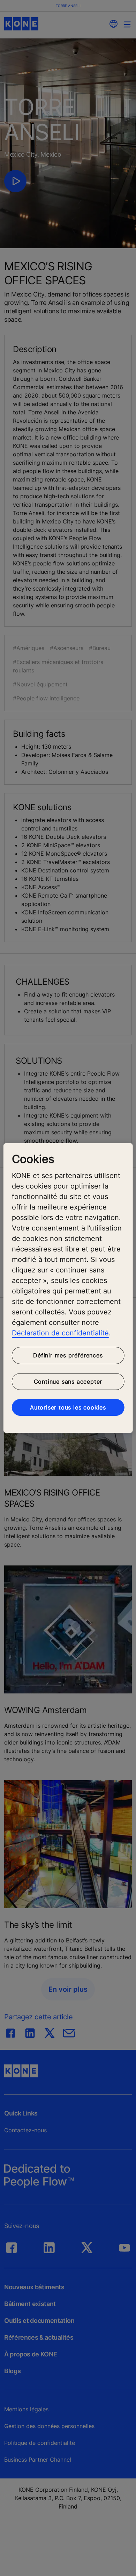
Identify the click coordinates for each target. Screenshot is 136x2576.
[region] (68, 1288)
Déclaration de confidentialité (60, 1333)
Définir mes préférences (68, 1355)
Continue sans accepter (68, 1382)
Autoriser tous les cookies (68, 1407)
